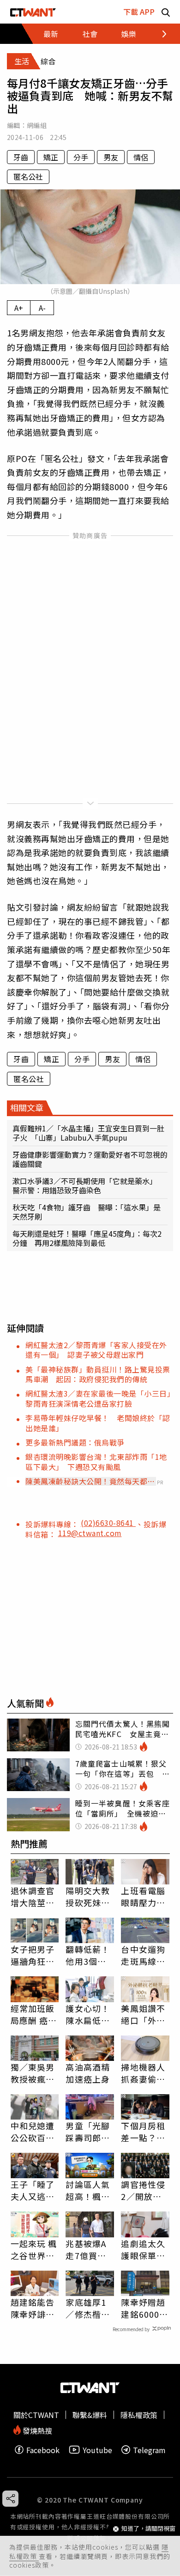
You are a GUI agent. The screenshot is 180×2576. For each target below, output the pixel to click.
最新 (51, 34)
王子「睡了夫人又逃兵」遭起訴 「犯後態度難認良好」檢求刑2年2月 (35, 2190)
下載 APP (139, 12)
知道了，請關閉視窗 (148, 2529)
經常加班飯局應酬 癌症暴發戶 (34, 2014)
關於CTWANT (36, 2415)
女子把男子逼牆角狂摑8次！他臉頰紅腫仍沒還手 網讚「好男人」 (33, 1955)
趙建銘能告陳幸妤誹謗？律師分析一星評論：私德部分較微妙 (33, 2308)
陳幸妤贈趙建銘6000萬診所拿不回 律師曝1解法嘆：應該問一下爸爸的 (145, 2308)
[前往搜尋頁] (166, 12)
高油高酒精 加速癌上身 (88, 2073)
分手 (81, 157)
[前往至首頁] (33, 12)
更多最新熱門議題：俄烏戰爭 (75, 1442)
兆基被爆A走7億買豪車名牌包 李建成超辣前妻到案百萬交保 (88, 2249)
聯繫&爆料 (90, 2415)
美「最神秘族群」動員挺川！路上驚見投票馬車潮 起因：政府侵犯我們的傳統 (98, 1374)
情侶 (141, 157)
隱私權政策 (139, 2415)
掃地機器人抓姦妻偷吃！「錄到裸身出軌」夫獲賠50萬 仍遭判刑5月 (145, 2073)
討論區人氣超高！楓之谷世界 (88, 2190)
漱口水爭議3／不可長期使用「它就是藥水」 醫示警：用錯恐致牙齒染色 (87, 1185)
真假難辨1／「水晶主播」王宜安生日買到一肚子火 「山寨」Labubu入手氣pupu (88, 1133)
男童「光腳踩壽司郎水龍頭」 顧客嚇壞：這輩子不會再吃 (88, 2132)
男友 (111, 157)
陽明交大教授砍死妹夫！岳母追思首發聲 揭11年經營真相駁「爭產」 (88, 1896)
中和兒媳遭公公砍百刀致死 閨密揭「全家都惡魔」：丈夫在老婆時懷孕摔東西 (33, 2132)
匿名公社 (28, 176)
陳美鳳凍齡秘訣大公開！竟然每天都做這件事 (90, 1481)
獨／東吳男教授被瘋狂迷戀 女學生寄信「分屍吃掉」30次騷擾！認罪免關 (33, 2073)
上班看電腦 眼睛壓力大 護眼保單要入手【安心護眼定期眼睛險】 (143, 1896)
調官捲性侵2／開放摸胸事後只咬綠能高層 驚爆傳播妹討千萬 (143, 2190)
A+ (19, 308)
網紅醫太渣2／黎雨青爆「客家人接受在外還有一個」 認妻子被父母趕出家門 (96, 1350)
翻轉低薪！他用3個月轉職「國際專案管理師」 (88, 1955)
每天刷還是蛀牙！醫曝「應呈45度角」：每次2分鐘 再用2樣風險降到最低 (87, 1238)
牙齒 (21, 157)
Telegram (149, 2450)
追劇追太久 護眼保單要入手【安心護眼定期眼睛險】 (143, 2249)
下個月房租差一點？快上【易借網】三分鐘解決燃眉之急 (143, 2132)
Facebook (43, 2450)
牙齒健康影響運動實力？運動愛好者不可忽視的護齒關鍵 (90, 1159)
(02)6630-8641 (108, 1523)
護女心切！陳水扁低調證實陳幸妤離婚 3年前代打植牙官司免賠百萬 (88, 2014)
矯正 (51, 157)
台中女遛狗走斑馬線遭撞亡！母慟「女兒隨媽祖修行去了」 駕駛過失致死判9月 (143, 1955)
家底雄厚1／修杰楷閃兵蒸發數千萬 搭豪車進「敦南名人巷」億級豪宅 (88, 2308)
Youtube (97, 2450)
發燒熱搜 (36, 2430)
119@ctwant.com (90, 1533)
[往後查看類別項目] (159, 34)
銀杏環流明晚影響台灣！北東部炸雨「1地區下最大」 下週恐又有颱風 (96, 1461)
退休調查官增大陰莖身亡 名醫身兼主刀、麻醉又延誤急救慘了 (33, 1896)
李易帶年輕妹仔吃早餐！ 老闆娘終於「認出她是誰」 (98, 1423)
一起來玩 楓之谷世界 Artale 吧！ (34, 2249)
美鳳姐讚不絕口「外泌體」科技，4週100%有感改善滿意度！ (144, 2014)
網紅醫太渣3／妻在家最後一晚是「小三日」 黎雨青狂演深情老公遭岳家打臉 (102, 1398)
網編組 (37, 125)
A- (42, 308)
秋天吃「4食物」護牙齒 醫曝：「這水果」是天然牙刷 (87, 1212)
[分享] (10, 2499)
